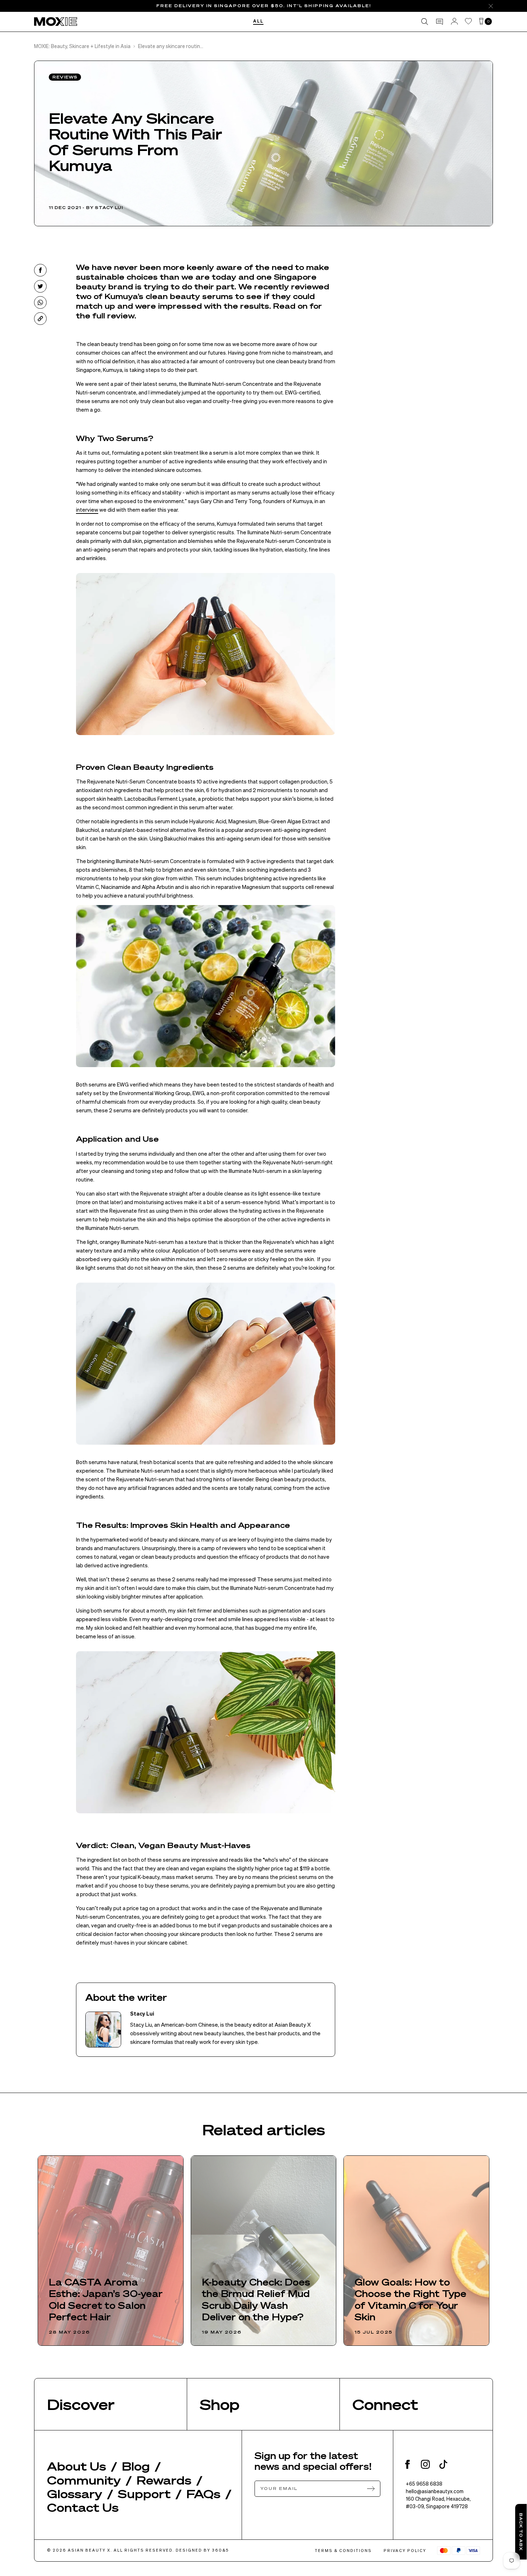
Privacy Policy (405, 2551)
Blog (136, 2466)
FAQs (203, 2494)
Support (144, 2494)
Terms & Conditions (343, 2551)
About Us (77, 2466)
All (258, 22)
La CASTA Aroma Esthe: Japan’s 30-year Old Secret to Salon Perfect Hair (106, 2300)
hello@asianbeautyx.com (435, 2491)
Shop (220, 2404)
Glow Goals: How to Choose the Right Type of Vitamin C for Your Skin (410, 2300)
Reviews (65, 77)
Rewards (164, 2480)
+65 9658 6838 (424, 2483)
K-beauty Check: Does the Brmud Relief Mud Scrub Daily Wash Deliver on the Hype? (256, 2300)
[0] (481, 22)
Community (84, 2480)
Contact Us (83, 2507)
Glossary (75, 2494)
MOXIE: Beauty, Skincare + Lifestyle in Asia (82, 46)
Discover (81, 2404)
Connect (385, 2404)
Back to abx (521, 2532)
